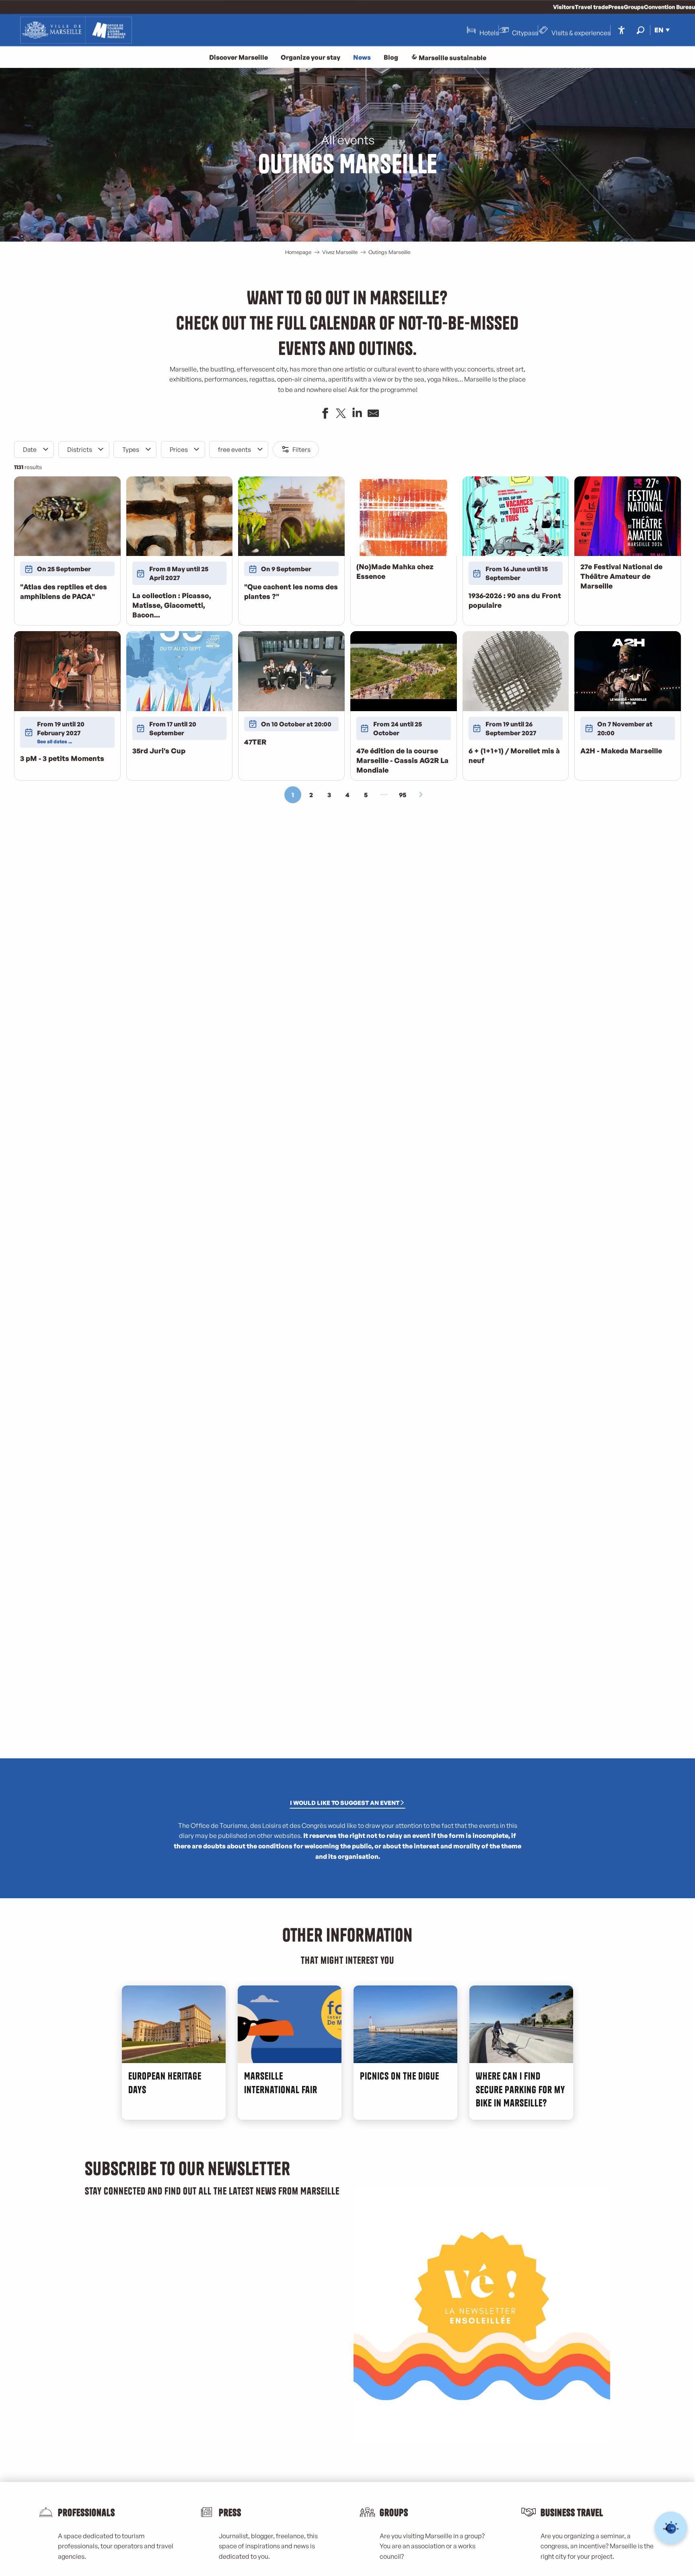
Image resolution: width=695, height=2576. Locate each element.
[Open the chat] (671, 2528)
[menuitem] (76, 30)
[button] (641, 30)
